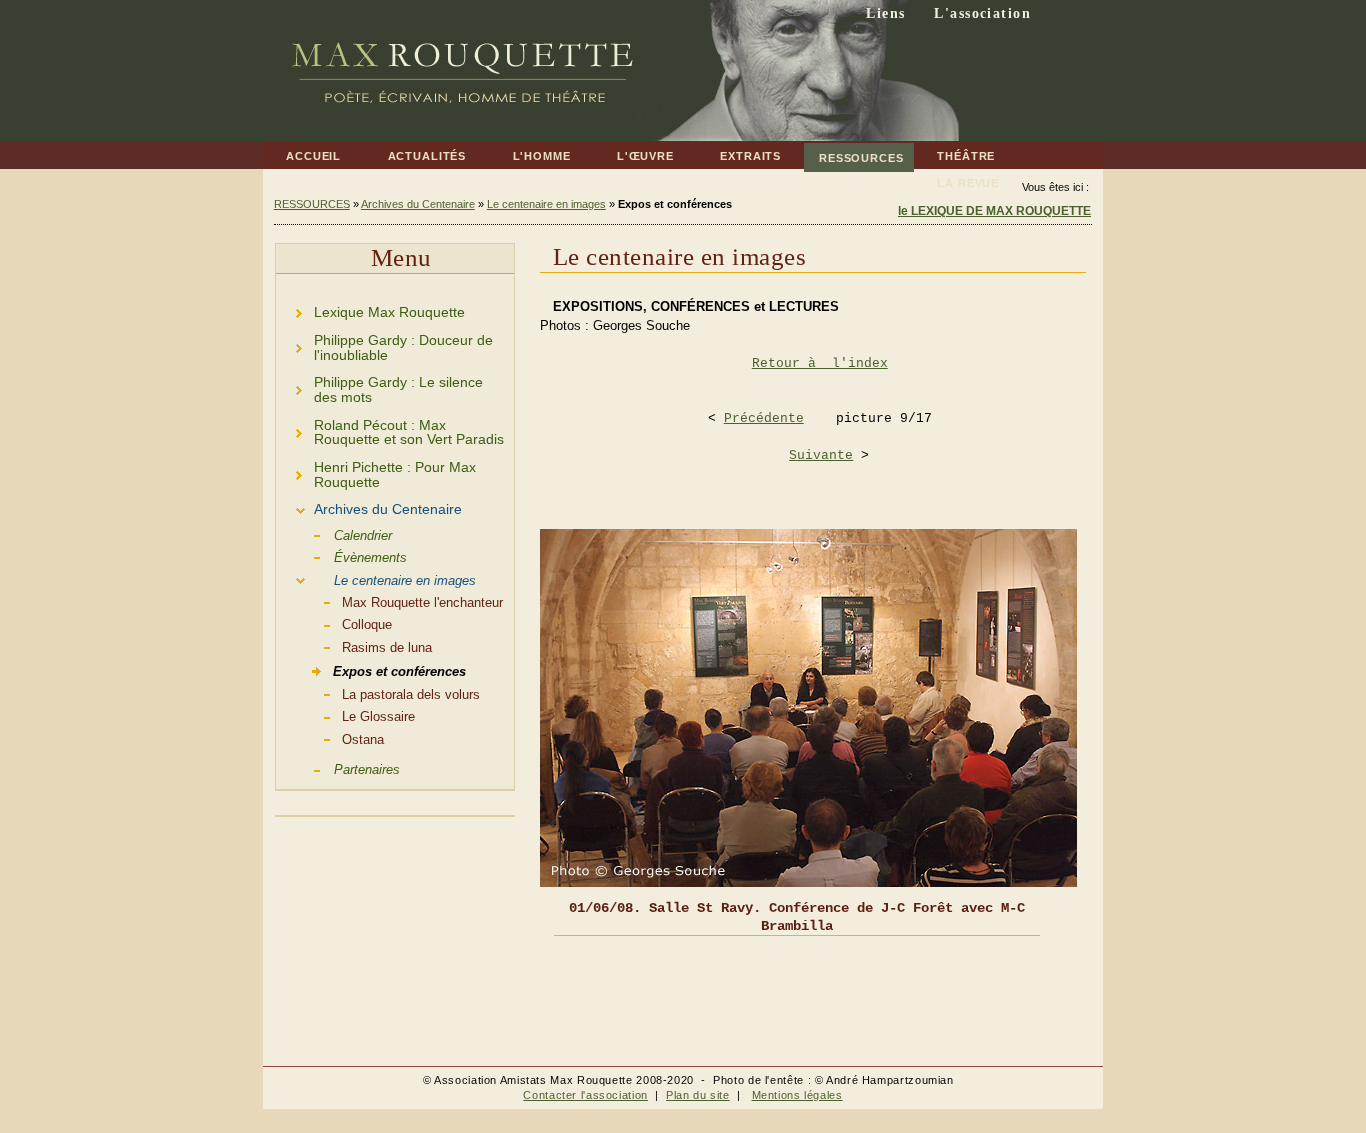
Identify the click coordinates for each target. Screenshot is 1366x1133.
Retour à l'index (820, 363)
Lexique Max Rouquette (370, 309)
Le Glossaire (345, 715)
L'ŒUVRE (634, 152)
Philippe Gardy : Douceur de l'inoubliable (384, 344)
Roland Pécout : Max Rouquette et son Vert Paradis (390, 429)
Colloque (334, 623)
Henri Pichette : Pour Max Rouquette (376, 471)
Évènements (341, 556)
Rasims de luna (354, 646)
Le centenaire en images (546, 204)
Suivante (821, 455)
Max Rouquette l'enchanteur (389, 601)
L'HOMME (529, 152)
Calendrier (334, 534)
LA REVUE (956, 179)
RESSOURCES (853, 153)
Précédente (764, 418)
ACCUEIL (302, 152)
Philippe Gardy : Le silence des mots (379, 387)
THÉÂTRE (954, 152)
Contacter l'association (585, 1095)
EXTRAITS (739, 152)
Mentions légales (797, 1095)
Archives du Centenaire (418, 204)
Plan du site (698, 1095)
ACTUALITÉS (415, 152)
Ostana (330, 738)
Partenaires (338, 768)
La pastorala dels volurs (378, 693)
